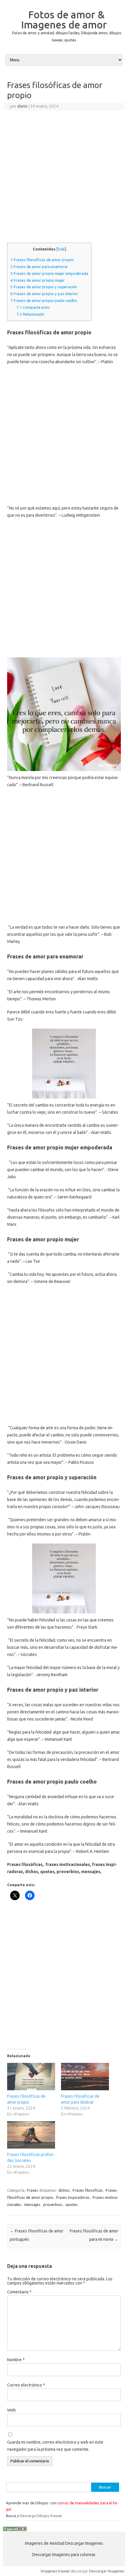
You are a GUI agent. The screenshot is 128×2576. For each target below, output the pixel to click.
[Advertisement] (64, 178)
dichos (64, 2190)
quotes (72, 2204)
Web (11, 2410)
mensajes (32, 2204)
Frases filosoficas (88, 2190)
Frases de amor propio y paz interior (44, 294)
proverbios (53, 2204)
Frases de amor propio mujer (38, 280)
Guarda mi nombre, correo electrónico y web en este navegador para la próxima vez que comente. (55, 2446)
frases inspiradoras (73, 2197)
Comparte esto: (33, 307)
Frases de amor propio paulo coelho (44, 301)
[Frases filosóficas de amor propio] (31, 2077)
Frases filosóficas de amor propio (42, 260)
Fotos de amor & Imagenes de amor (64, 19)
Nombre (16, 2360)
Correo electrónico (26, 2385)
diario (22, 106)
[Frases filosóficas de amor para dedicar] (85, 2077)
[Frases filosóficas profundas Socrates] (31, 2135)
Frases (32, 2190)
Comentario (19, 2292)
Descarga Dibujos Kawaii (41, 2516)
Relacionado (30, 314)
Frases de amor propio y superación (44, 287)
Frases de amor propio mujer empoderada (49, 274)
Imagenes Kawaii (55, 2571)
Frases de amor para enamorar (39, 267)
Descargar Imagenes (107, 2571)
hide (61, 249)
